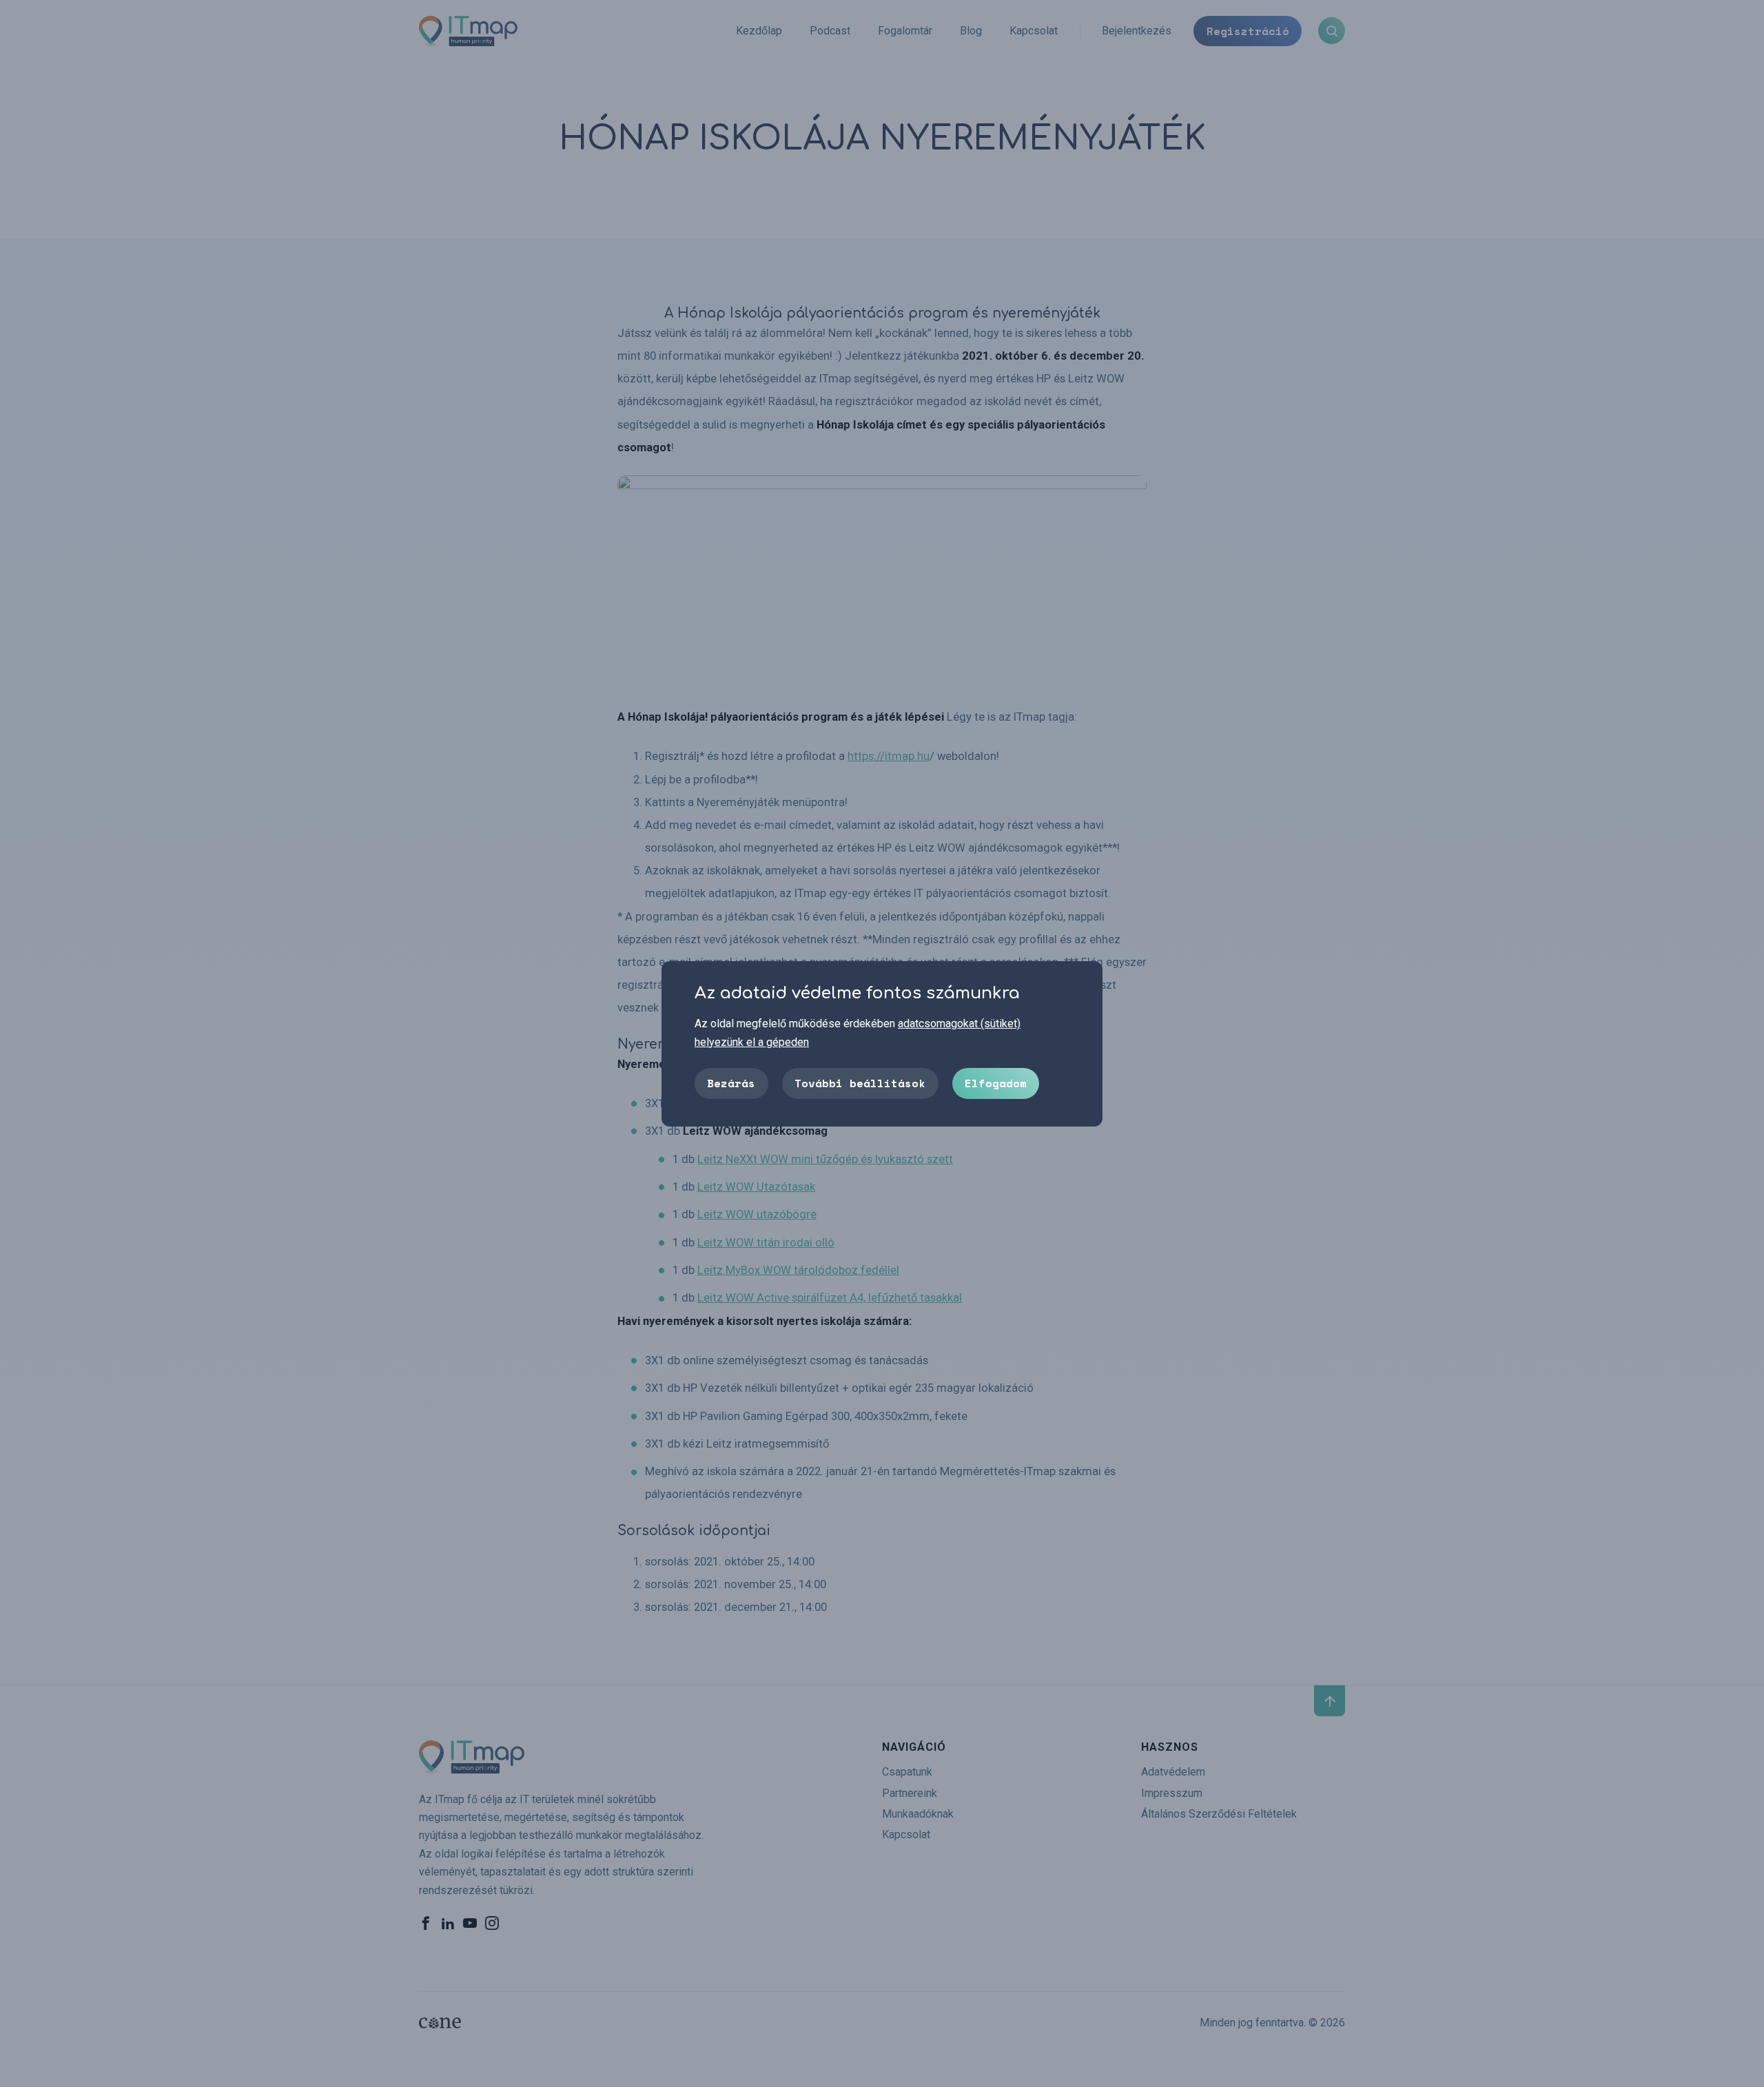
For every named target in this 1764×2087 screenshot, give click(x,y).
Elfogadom (996, 1082)
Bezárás (731, 1082)
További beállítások (860, 1082)
